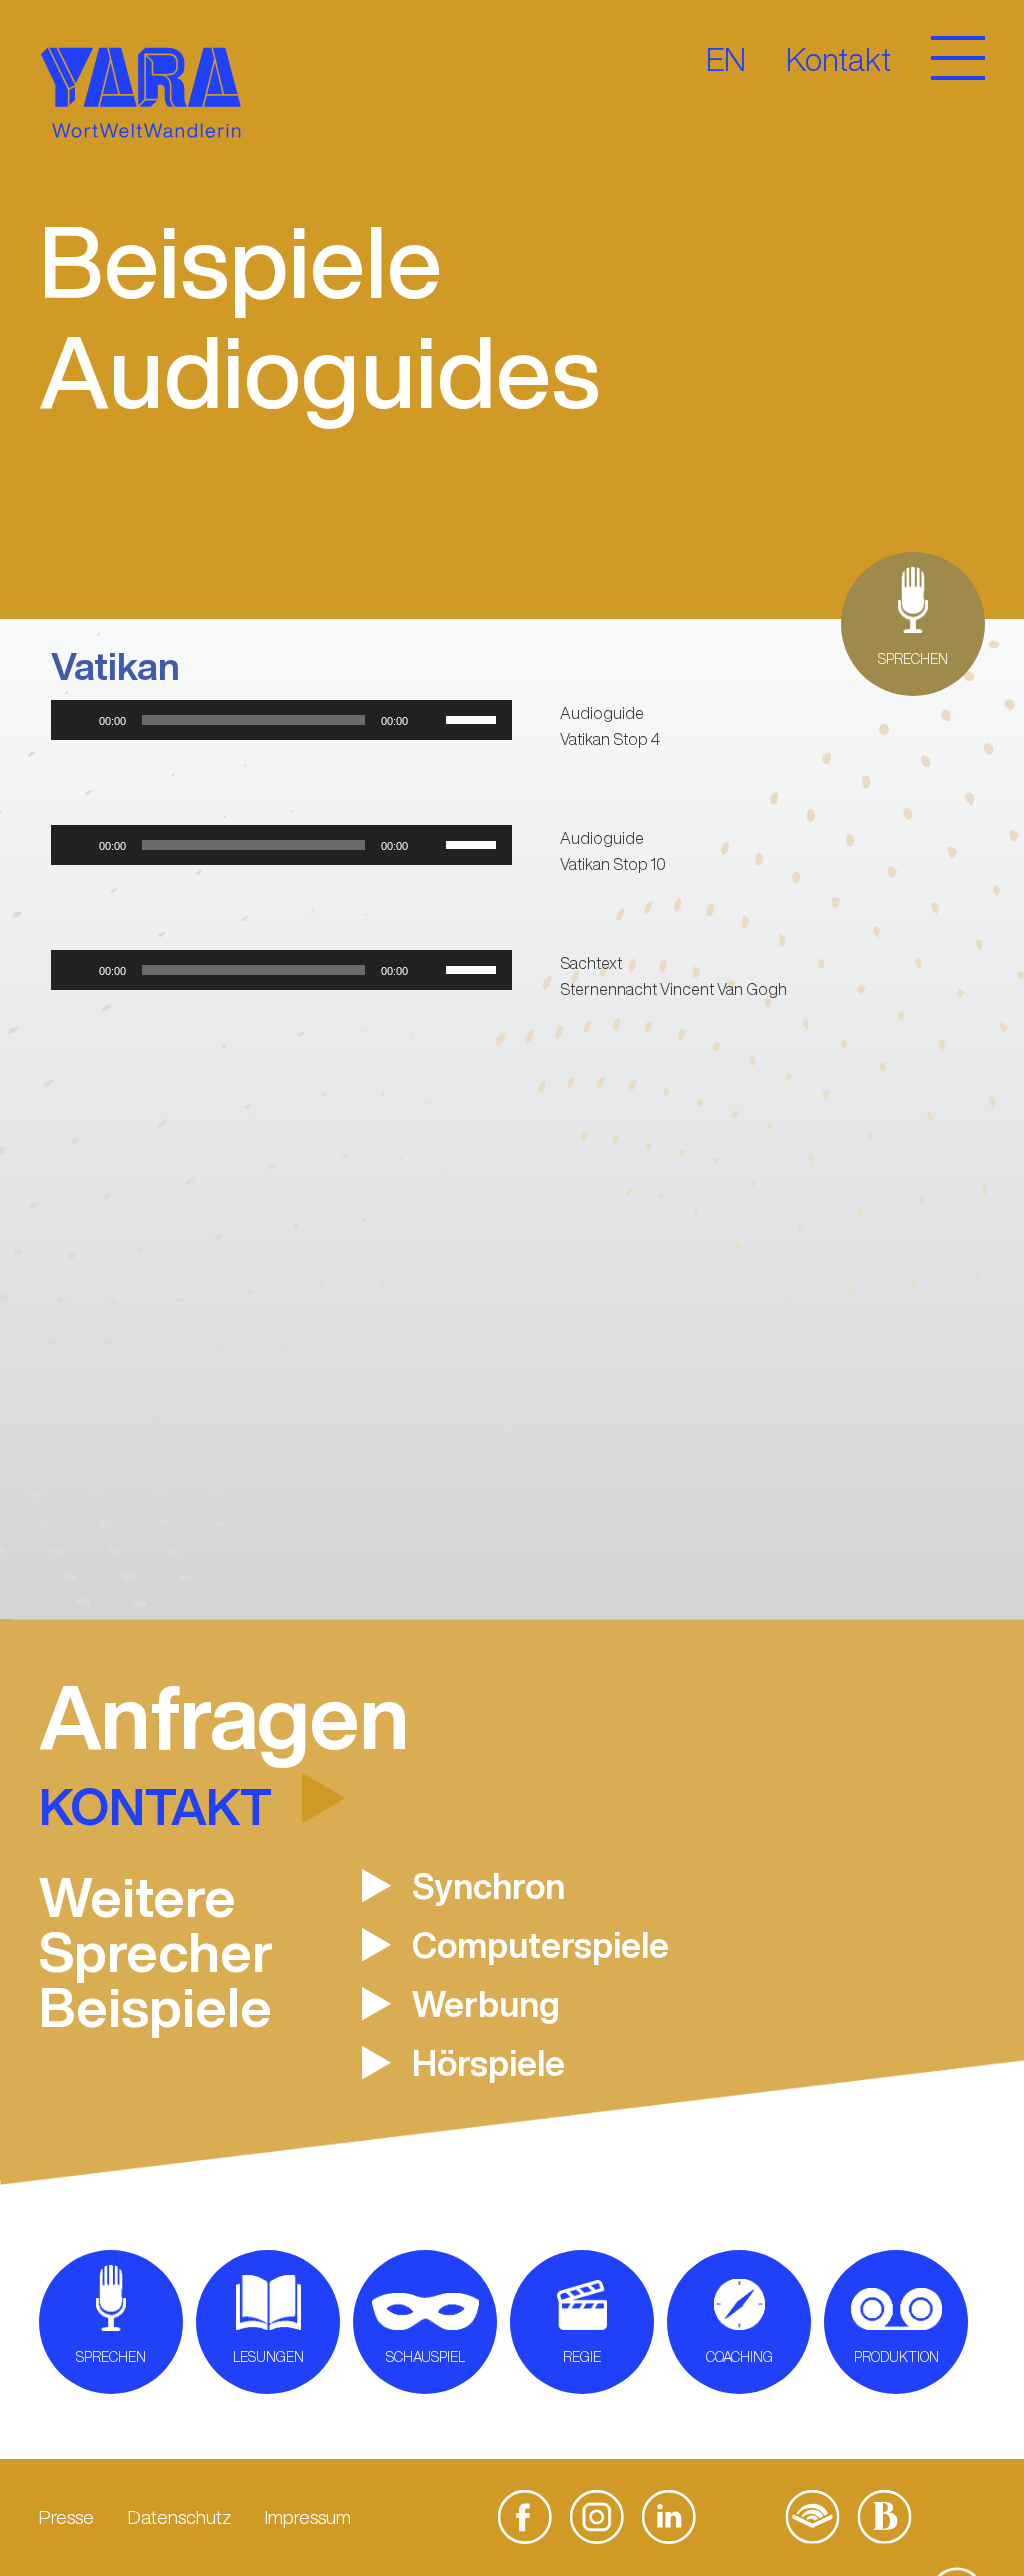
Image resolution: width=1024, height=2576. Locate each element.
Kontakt (838, 59)
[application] (281, 720)
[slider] (474, 718)
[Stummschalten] (430, 720)
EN (726, 59)
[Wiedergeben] (77, 720)
